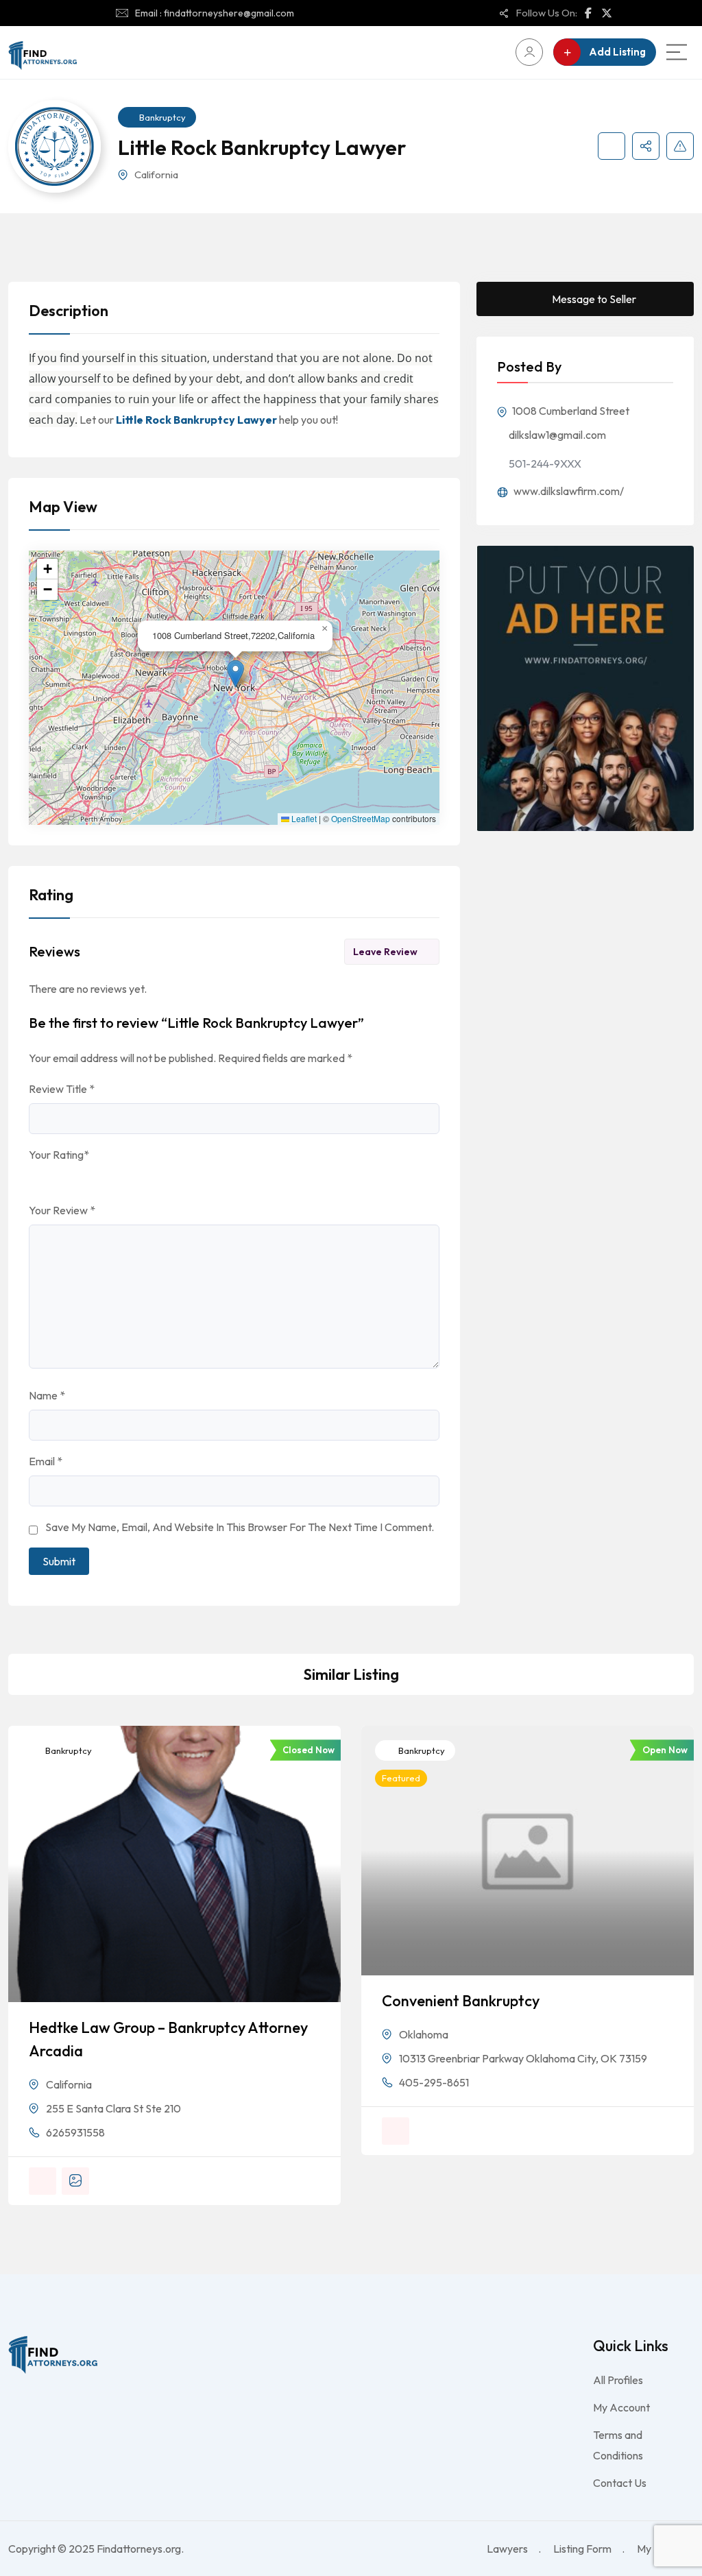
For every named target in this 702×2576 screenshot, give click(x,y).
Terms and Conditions (618, 2445)
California (156, 174)
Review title (62, 1089)
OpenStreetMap (361, 819)
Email (46, 1461)
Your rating (59, 1155)
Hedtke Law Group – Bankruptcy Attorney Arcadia (168, 2039)
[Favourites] (612, 146)
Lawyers (507, 2549)
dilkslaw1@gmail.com (557, 435)
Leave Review (385, 952)
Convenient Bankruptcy (461, 2001)
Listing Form (582, 2549)
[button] (235, 674)
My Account (621, 2407)
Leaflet (303, 819)
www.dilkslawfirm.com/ (568, 491)
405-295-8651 (434, 2082)
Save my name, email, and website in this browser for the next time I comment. (240, 1527)
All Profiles (618, 2380)
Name (47, 1395)
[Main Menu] (677, 52)
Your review (62, 1210)
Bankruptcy (162, 117)
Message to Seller (594, 299)
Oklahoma (424, 2034)
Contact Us (620, 2483)
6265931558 (75, 2132)
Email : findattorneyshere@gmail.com (215, 13)
